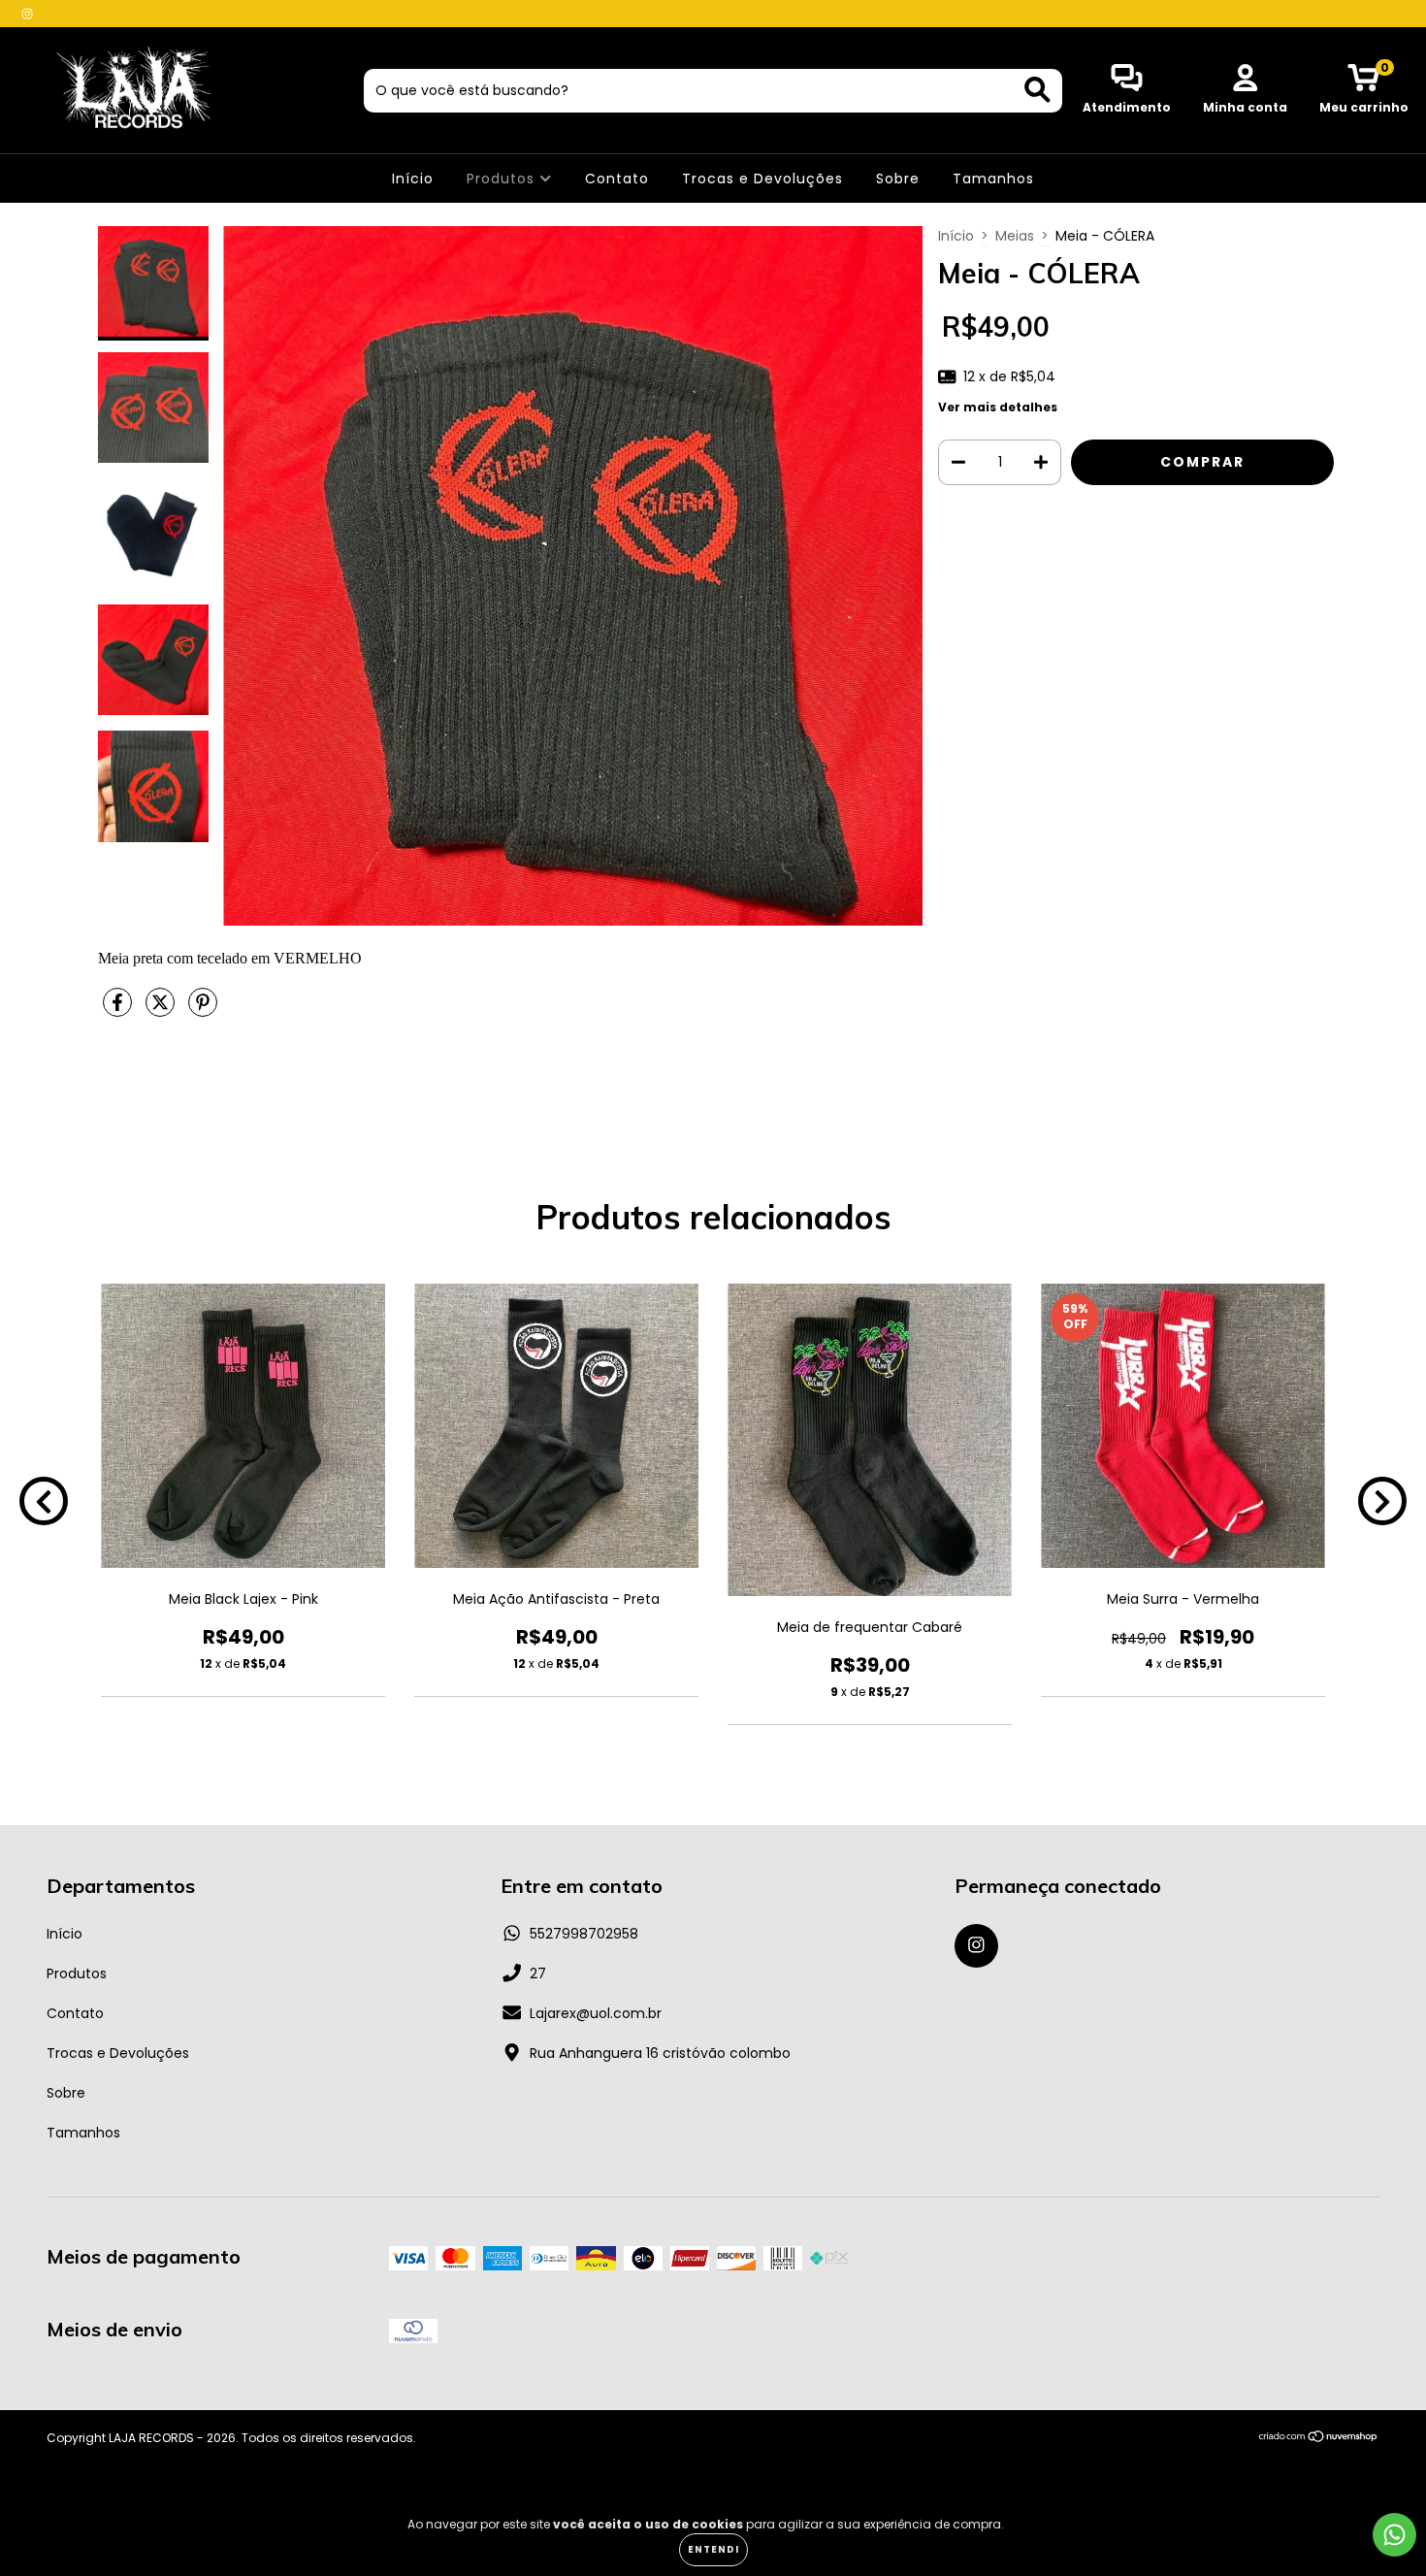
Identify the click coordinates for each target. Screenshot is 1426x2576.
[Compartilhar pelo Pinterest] (203, 1010)
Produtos (503, 179)
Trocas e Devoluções (762, 179)
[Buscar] (1037, 90)
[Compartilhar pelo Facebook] (119, 1010)
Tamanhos (993, 179)
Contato (617, 179)
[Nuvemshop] (1319, 2439)
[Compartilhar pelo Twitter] (162, 1010)
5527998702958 (584, 1934)
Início (413, 179)
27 (538, 1973)
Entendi (713, 2549)
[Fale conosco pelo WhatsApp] (1394, 2535)
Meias (1015, 236)
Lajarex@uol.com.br (596, 2013)
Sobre (898, 179)
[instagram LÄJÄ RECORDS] (27, 14)
